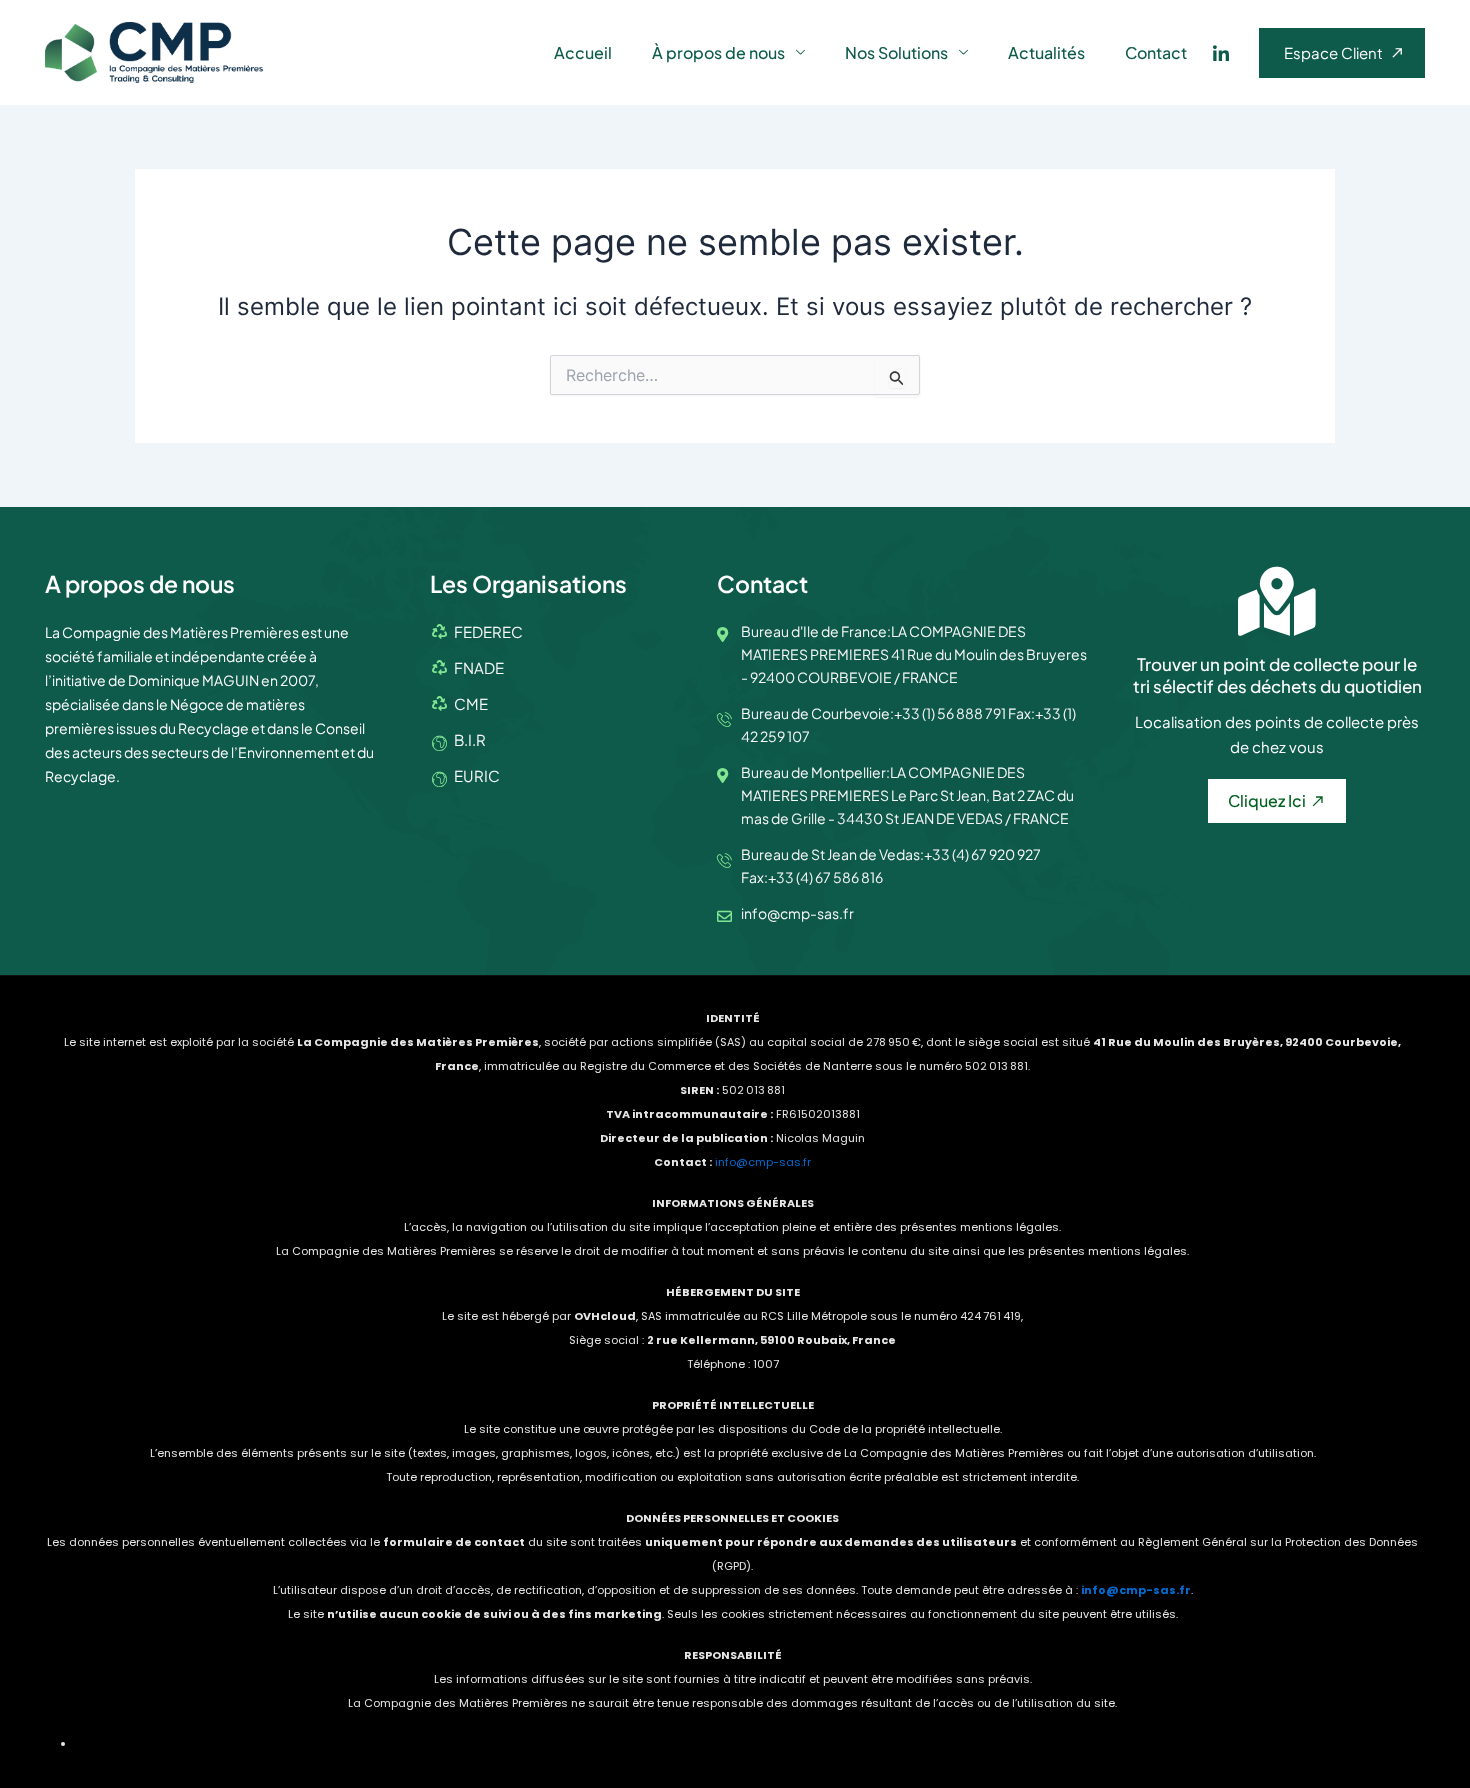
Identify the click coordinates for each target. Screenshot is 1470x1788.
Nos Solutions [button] (896, 52)
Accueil (583, 52)
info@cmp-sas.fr (763, 1162)
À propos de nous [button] (718, 52)
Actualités (1046, 52)
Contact (1156, 52)
